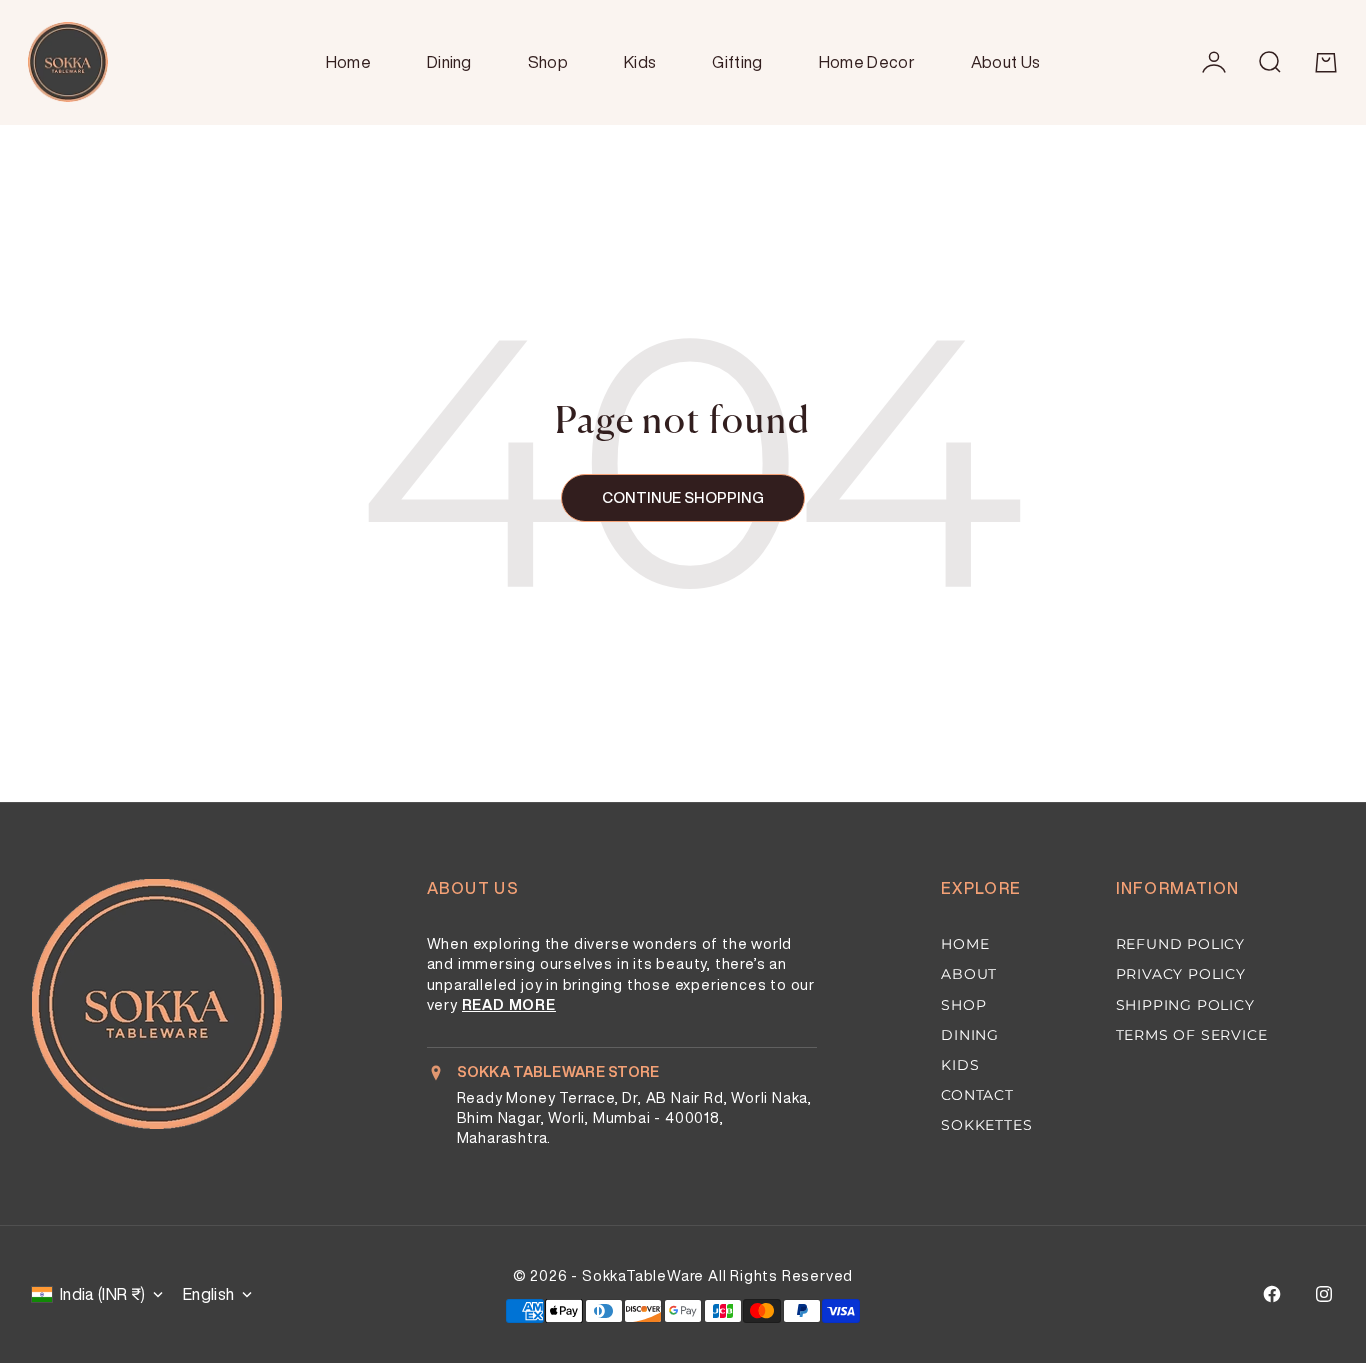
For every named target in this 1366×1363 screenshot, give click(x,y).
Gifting (737, 62)
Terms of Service (1192, 1035)
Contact (977, 1095)
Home (348, 62)
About (969, 974)
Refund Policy (1180, 944)
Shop (548, 62)
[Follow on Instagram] (1324, 1294)
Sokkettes (986, 1125)
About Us (1006, 62)
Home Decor (867, 62)
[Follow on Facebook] (1272, 1294)
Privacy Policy (1181, 974)
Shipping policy (1185, 1005)
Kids (640, 62)
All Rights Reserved (780, 1275)
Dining (449, 62)
